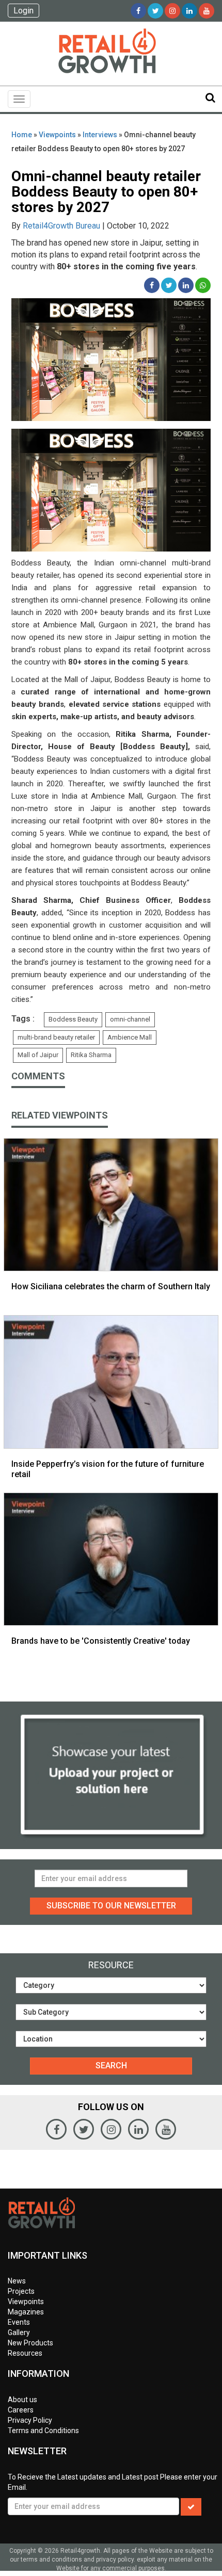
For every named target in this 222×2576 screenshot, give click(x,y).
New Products (30, 2343)
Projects (21, 2291)
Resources (25, 2353)
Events (19, 2322)
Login (23, 11)
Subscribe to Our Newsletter (111, 1906)
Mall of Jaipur (38, 1055)
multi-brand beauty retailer (56, 1037)
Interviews (100, 135)
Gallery (19, 2332)
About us (22, 2400)
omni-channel (130, 1019)
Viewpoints (57, 135)
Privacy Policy (30, 2420)
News (17, 2281)
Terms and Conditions (43, 2431)
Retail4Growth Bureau (61, 226)
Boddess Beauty (73, 1019)
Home (22, 135)
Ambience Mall (130, 1037)
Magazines (26, 2312)
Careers (21, 2410)
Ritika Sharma (91, 1055)
